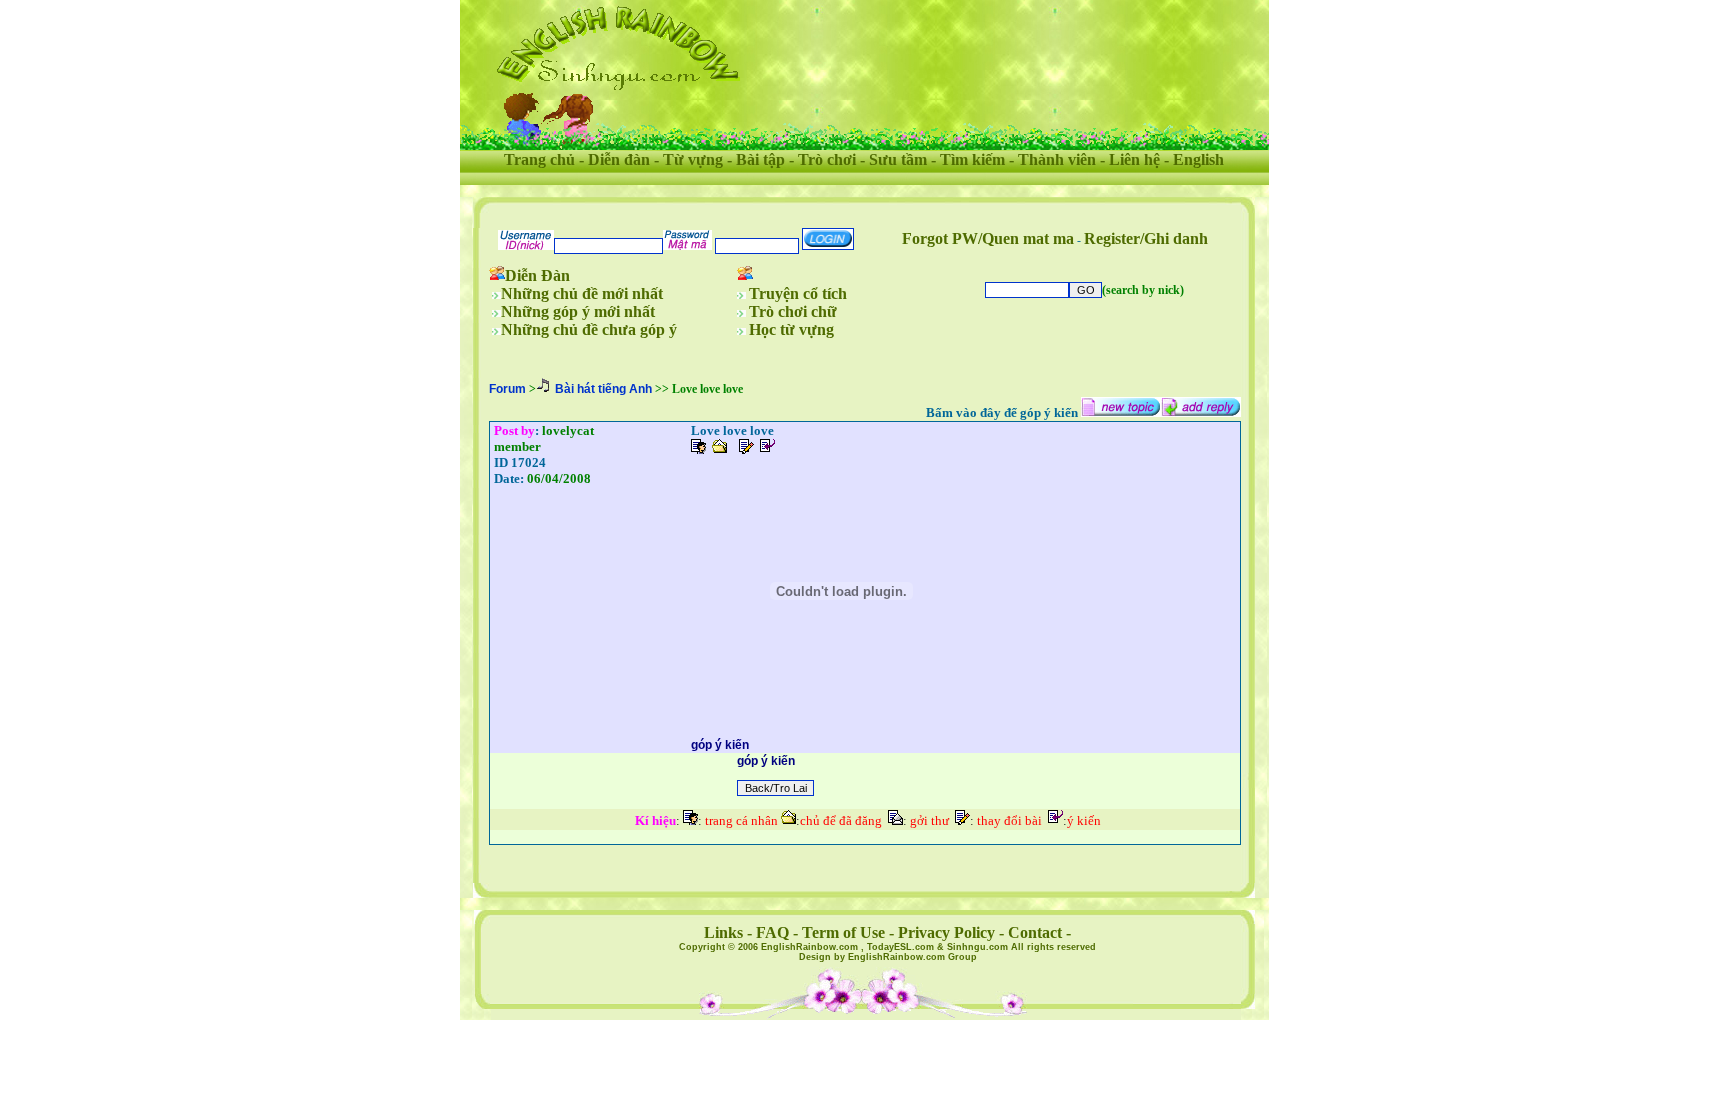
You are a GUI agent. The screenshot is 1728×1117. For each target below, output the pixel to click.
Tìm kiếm (972, 159)
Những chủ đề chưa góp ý (589, 329)
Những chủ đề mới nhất (582, 293)
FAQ (772, 932)
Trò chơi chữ (793, 311)
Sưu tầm (898, 159)
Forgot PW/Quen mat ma (988, 238)
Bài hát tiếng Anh (603, 389)
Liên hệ (1134, 159)
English (1198, 159)
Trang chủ (539, 159)
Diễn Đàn (537, 275)
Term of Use (843, 932)
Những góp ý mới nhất (578, 311)
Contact (1035, 932)
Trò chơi (827, 159)
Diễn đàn (619, 159)
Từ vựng (693, 159)
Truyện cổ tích (798, 293)
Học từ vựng (791, 329)
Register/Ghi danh (1146, 238)
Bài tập (760, 159)
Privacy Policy (946, 932)
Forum (507, 389)
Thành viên (1057, 159)
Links (723, 932)
